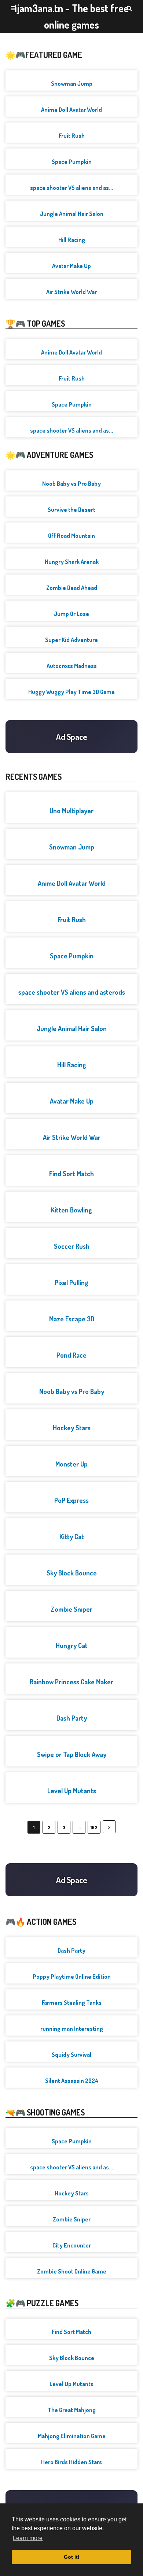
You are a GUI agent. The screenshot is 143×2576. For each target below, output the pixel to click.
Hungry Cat (72, 1645)
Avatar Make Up (71, 266)
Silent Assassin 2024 (72, 2081)
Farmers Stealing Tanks (72, 2003)
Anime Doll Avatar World (71, 110)
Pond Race (71, 1355)
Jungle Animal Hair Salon (72, 214)
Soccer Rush (72, 1246)
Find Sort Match (71, 1174)
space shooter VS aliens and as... (72, 188)
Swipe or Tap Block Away (72, 1754)
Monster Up (71, 1464)
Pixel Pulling (71, 1283)
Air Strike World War (71, 292)
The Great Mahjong (72, 2410)
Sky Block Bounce (72, 1573)
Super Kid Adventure (71, 640)
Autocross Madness (72, 666)
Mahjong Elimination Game (72, 2436)
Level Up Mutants (72, 1791)
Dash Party (72, 1718)
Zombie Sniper (71, 1609)
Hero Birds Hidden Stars (71, 2462)
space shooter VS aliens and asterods (72, 992)
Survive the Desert (71, 510)
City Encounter (72, 2245)
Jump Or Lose (71, 614)
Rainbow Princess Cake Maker (71, 1682)
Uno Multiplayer (71, 811)
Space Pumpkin (72, 162)
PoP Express (71, 1500)
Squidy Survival (71, 2055)
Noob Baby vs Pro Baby (71, 484)
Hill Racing (72, 240)
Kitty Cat (72, 1537)
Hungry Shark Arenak (72, 562)
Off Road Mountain (71, 536)
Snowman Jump (72, 84)
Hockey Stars (72, 1428)
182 (94, 1827)
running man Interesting (72, 2029)
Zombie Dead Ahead (72, 588)
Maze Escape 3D (72, 1319)
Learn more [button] (28, 2538)
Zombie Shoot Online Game (72, 2271)
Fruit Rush (72, 136)
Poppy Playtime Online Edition (72, 1977)
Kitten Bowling (71, 1210)
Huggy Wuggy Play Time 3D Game (71, 692)
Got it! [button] (72, 2557)
